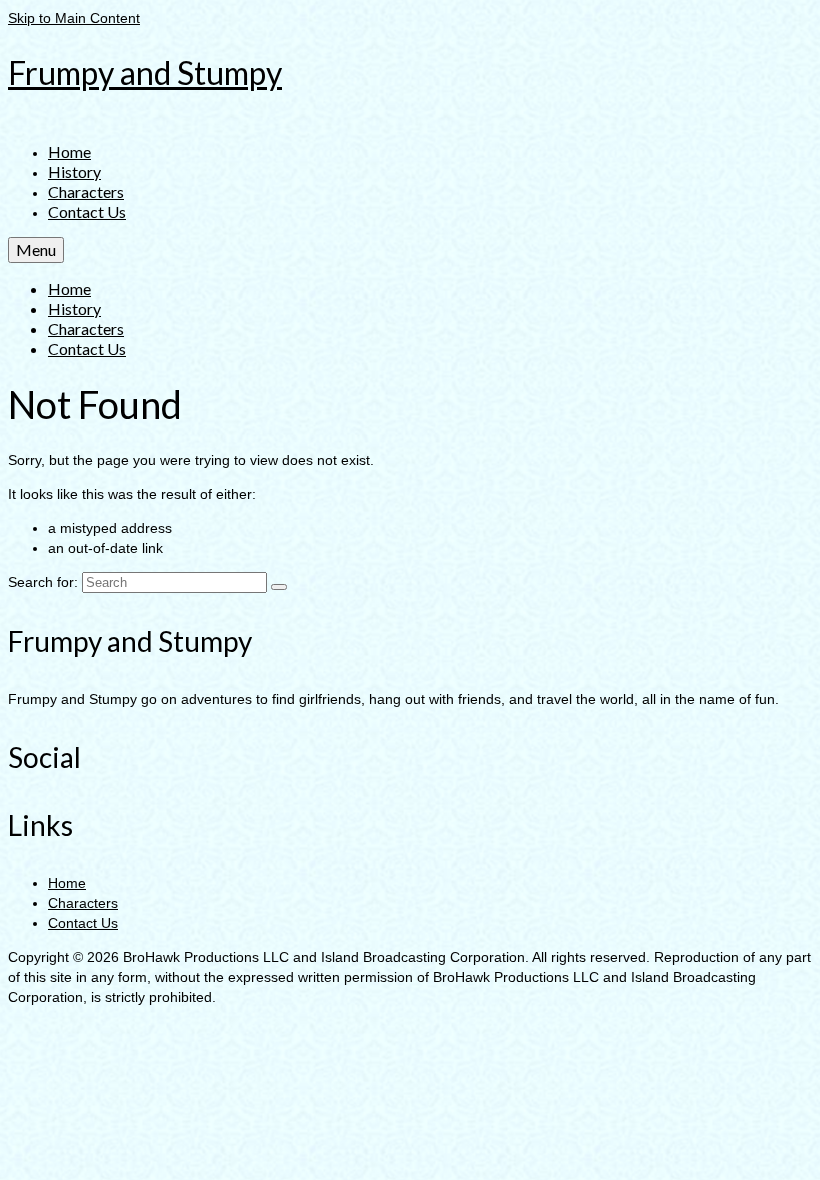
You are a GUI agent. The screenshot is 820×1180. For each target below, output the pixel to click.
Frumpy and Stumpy (145, 72)
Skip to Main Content (74, 18)
